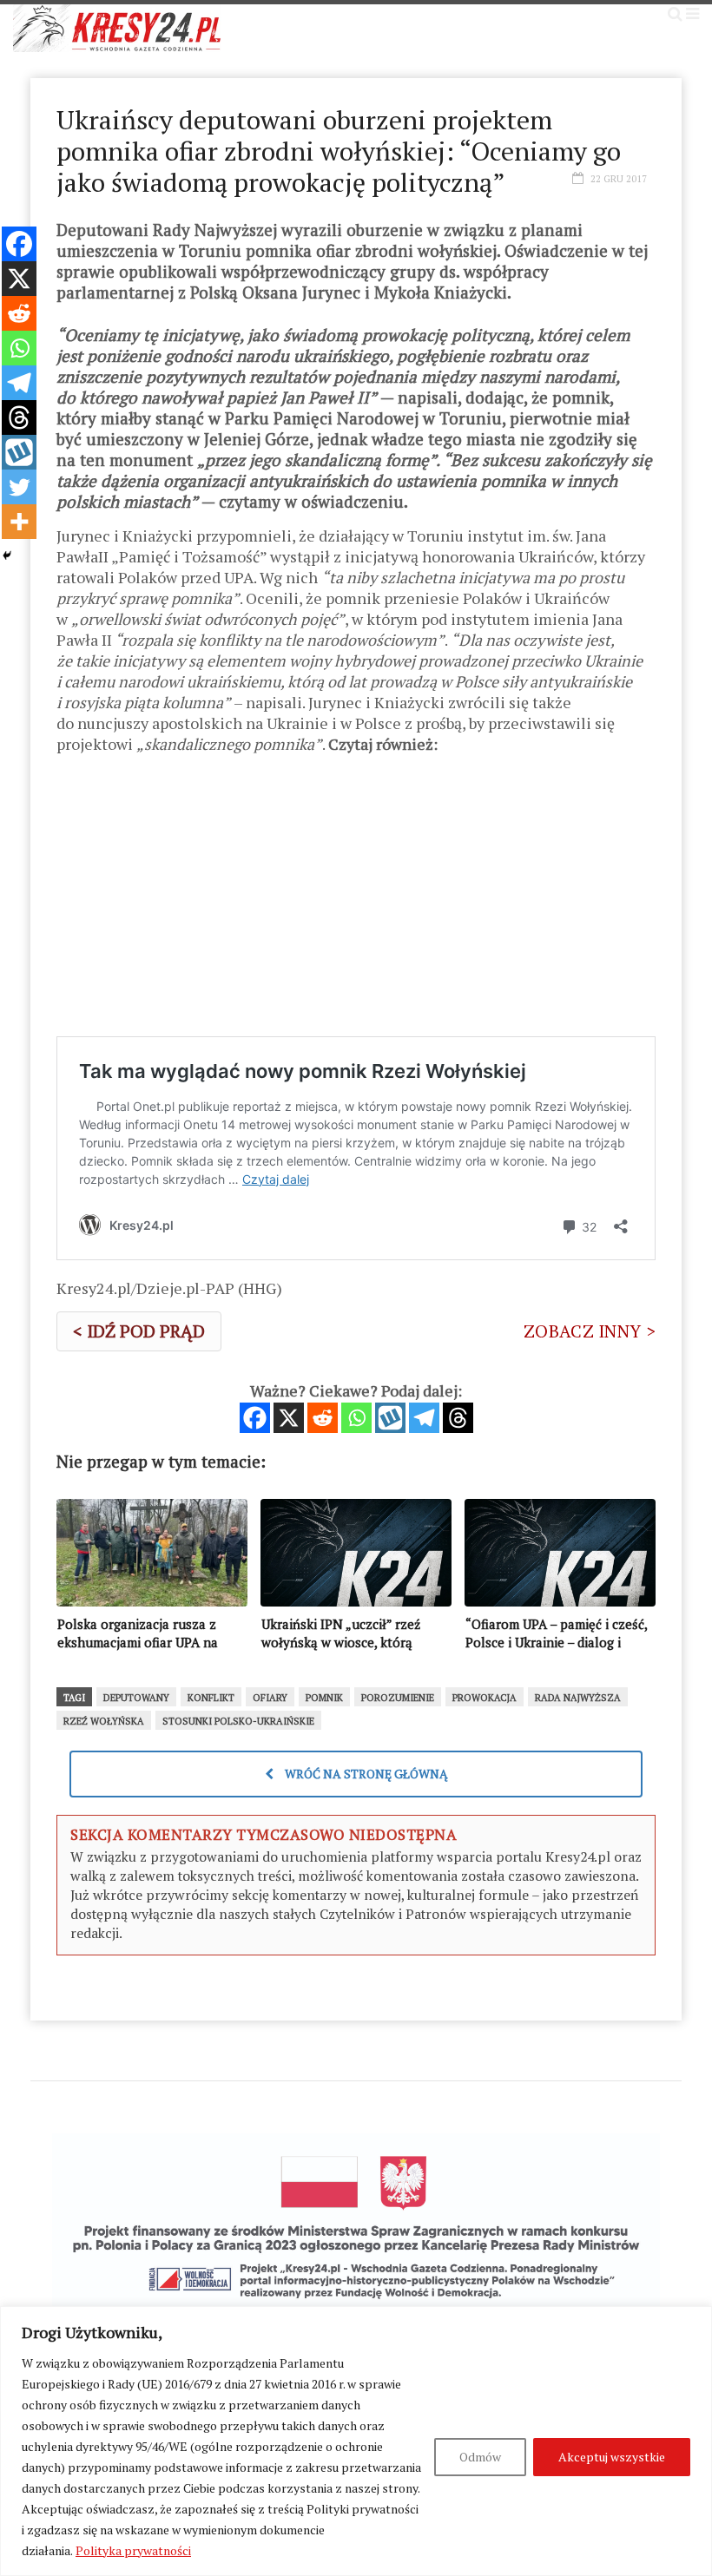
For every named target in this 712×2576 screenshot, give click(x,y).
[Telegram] (424, 1418)
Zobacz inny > (590, 1331)
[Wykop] (390, 1418)
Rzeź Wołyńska (104, 1721)
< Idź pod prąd (139, 1331)
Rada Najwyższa (578, 1698)
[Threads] (458, 1418)
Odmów (480, 2457)
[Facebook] (255, 1418)
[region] (356, 2441)
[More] (19, 522)
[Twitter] (19, 487)
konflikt (211, 1698)
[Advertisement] (356, 902)
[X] (289, 1418)
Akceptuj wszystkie (612, 2457)
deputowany (136, 1698)
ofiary (270, 1698)
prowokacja (485, 1698)
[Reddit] (323, 1418)
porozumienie (398, 1698)
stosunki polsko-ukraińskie (238, 1721)
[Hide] (7, 555)
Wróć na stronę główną (365, 1774)
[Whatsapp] (356, 1418)
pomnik (324, 1698)
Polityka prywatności (133, 2550)
